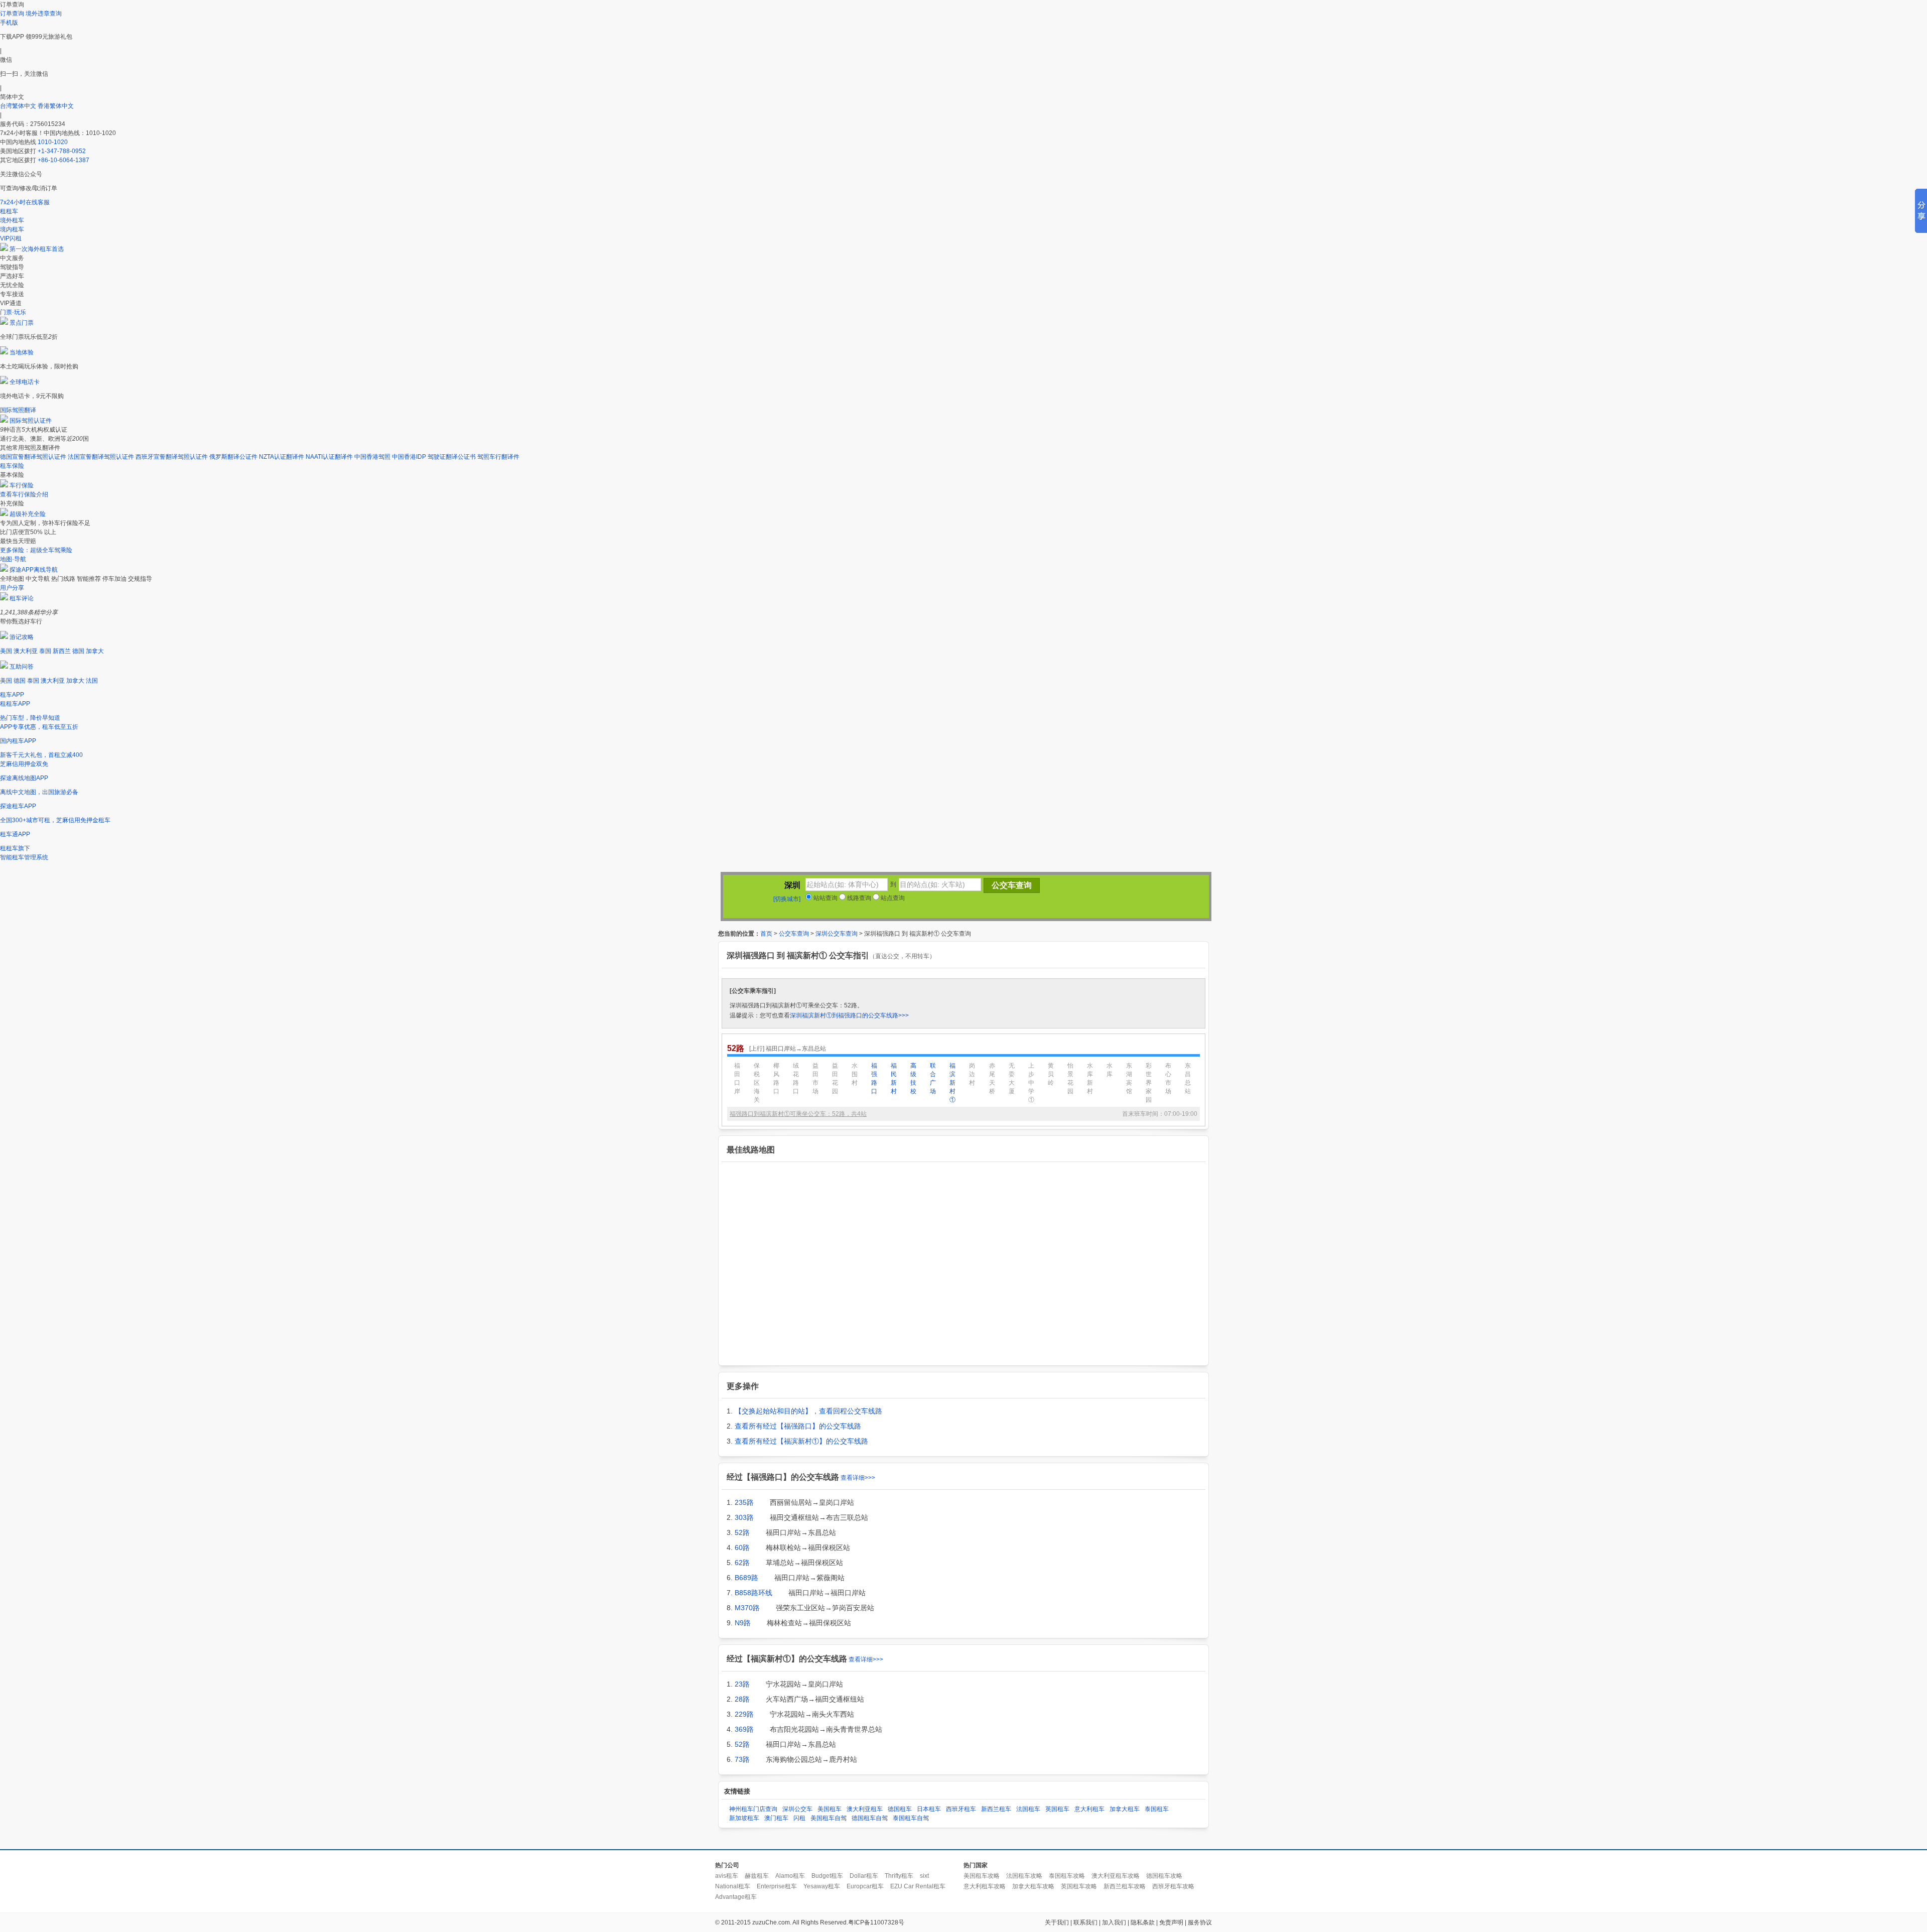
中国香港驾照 (372, 457)
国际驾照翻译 (18, 410)
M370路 (747, 1608)
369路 (744, 1729)
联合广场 (933, 1078)
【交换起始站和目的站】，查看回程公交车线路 (808, 1411)
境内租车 (12, 229)
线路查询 (858, 898)
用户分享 (12, 588)
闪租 (799, 1818)
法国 (92, 681)
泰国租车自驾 (911, 1818)
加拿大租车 (1125, 1809)
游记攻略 (22, 637)
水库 (1110, 1070)
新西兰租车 (996, 1809)
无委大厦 (1012, 1078)
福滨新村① (952, 1083)
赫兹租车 (757, 1876)
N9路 (743, 1623)
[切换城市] (787, 899)
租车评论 (22, 598)
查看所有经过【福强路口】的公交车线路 (798, 1426)
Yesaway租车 (822, 1886)
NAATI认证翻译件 (329, 457)
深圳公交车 (797, 1809)
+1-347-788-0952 (62, 151)
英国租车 (1057, 1809)
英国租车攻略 (1079, 1886)
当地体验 (22, 352)
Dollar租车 (864, 1876)
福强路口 (874, 1078)
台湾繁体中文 (19, 106)
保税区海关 (757, 1083)
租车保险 (12, 466)
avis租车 (727, 1876)
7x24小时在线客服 (25, 202)
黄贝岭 (1051, 1074)
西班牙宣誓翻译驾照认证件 (172, 457)
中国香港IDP (409, 457)
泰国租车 (1157, 1809)
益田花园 (835, 1078)
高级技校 (913, 1078)
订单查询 (12, 14)
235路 (744, 1502)
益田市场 (815, 1078)
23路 (742, 1684)
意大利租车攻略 (985, 1886)
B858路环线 (753, 1593)
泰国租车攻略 (1067, 1876)
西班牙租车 (961, 1809)
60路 (742, 1548)
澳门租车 (776, 1818)
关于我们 (1057, 1922)
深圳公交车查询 (837, 934)
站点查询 (892, 898)
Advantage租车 (736, 1897)
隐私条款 (1143, 1922)
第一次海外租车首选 (37, 249)
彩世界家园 (1149, 1083)
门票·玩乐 (13, 312)
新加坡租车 (744, 1818)
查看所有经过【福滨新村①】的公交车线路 (801, 1441)
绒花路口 (796, 1078)
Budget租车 (827, 1876)
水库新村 (1090, 1078)
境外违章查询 (44, 14)
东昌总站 (1188, 1078)
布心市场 (1168, 1078)
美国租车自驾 (829, 1818)
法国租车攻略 (1024, 1876)
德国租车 (900, 1809)
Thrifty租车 (899, 1876)
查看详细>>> (858, 1478)
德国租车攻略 (1164, 1876)
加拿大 (95, 651)
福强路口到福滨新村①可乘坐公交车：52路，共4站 (798, 1114)
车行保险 (22, 485)
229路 (744, 1714)
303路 (744, 1517)
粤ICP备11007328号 (876, 1922)
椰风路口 (776, 1078)
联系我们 (1085, 1922)
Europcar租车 (865, 1886)
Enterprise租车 (777, 1886)
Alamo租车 (790, 1876)
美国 (6, 651)
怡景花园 (1070, 1078)
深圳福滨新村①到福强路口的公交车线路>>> (849, 1015)
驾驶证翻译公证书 (452, 457)
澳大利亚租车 (865, 1809)
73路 (742, 1759)
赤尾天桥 (992, 1078)
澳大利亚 (26, 651)
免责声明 (1171, 1922)
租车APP (12, 695)
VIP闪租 (11, 238)
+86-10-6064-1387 (63, 160)
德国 (78, 651)
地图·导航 (13, 559)
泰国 (45, 651)
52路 (742, 1532)
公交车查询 (794, 934)
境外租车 (12, 220)
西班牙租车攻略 (1173, 1886)
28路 (742, 1699)
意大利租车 (1089, 1809)
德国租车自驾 (870, 1818)
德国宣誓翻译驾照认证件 (33, 457)
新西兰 (62, 651)
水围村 (855, 1074)
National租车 (733, 1886)
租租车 (9, 211)
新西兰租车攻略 (1125, 1886)
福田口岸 (737, 1078)
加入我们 (1114, 1922)
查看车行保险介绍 (24, 494)
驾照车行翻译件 (498, 457)
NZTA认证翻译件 (282, 457)
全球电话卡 (25, 382)
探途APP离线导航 (34, 570)
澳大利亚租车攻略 (1116, 1876)
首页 (766, 934)
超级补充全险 (28, 514)
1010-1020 (53, 142)
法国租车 (1028, 1809)
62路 (742, 1563)
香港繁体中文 (56, 106)
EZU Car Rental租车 (918, 1886)
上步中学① (1031, 1083)
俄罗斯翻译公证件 (233, 457)
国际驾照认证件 (31, 421)
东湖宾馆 (1129, 1078)
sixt (924, 1876)
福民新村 (894, 1078)
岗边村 (972, 1074)
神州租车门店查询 (753, 1809)
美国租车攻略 (982, 1876)
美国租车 (830, 1809)
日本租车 (929, 1809)
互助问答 (22, 667)
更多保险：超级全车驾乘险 (36, 550)
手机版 (9, 23)
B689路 (746, 1578)
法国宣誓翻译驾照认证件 (101, 457)
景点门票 (22, 323)
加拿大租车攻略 (1033, 1886)
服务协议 (1200, 1922)
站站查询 (825, 898)
